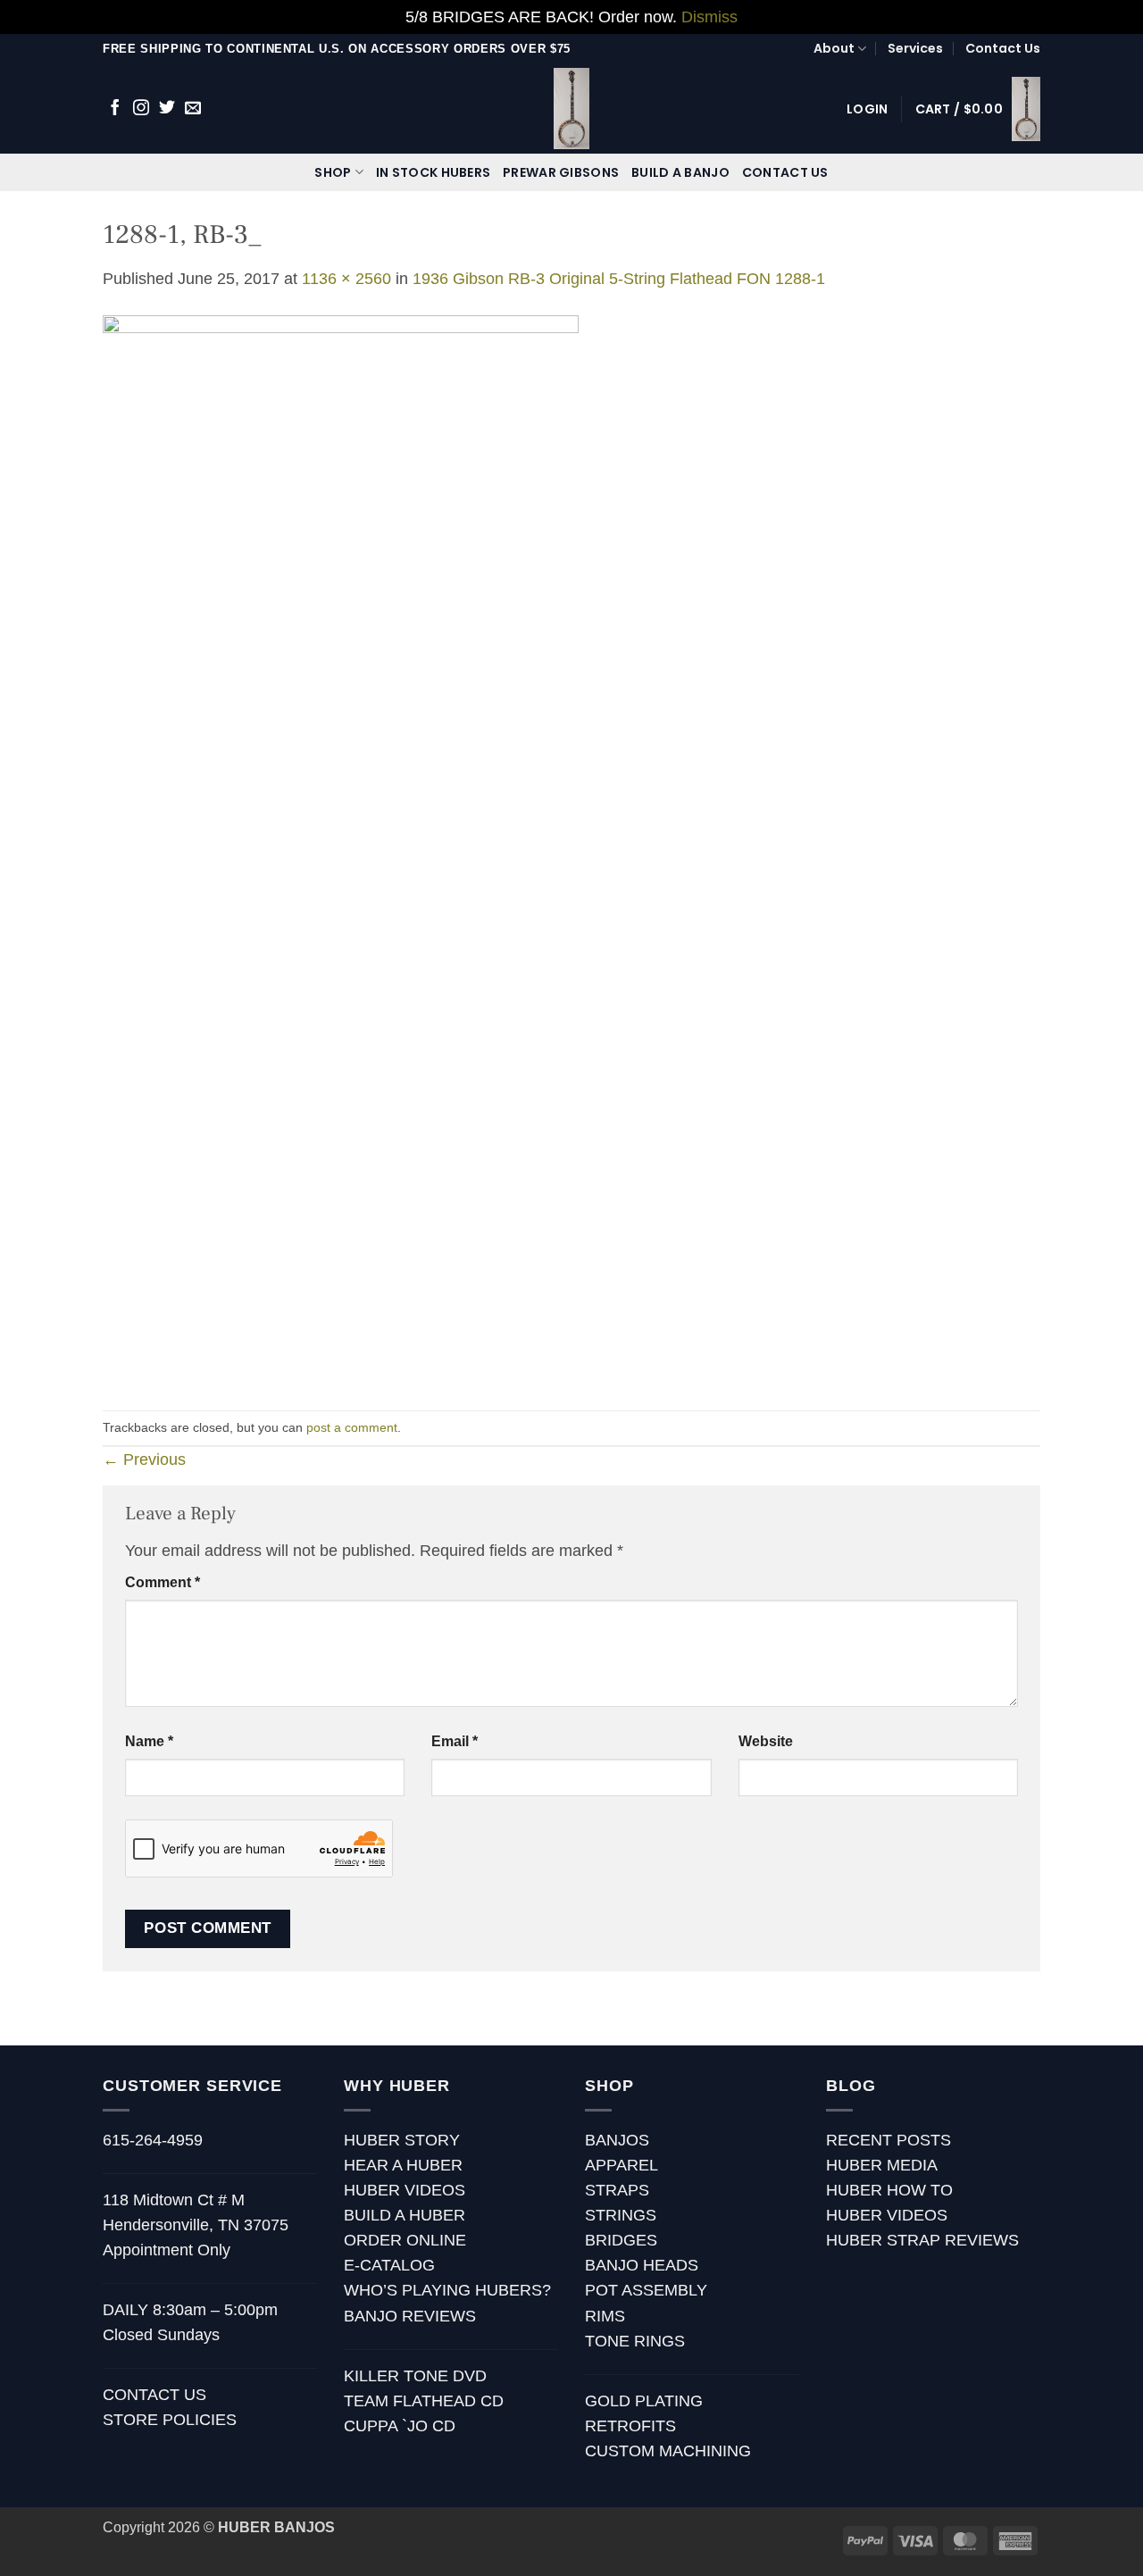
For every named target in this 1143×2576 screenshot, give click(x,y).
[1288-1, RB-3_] (341, 849)
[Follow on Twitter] (167, 109)
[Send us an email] (193, 109)
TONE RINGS (635, 2341)
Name (149, 1741)
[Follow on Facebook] (115, 109)
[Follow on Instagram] (141, 109)
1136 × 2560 (346, 279)
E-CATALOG (389, 2265)
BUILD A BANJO (680, 172)
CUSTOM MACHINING (668, 2451)
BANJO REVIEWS (410, 2316)
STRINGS (621, 2215)
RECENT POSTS (889, 2140)
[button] (867, 109)
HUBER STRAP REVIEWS (922, 2240)
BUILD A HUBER (405, 2215)
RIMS (605, 2316)
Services (915, 48)
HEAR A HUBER (403, 2165)
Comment (163, 1582)
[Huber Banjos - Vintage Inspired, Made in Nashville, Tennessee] (572, 109)
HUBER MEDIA (882, 2165)
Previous (144, 1459)
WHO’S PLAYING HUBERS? (447, 2290)
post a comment (352, 1427)
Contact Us (1003, 48)
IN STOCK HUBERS (433, 172)
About (834, 48)
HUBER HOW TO (889, 2190)
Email (455, 1741)
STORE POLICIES (170, 2420)
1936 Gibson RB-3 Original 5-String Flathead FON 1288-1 (619, 279)
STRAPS (617, 2190)
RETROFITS (630, 2426)
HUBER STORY (402, 2140)
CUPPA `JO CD (400, 2426)
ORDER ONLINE (405, 2240)
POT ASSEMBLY (646, 2290)
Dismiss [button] (709, 17)
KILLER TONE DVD (415, 2376)
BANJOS (617, 2140)
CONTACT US (785, 172)
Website (766, 1741)
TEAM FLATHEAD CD (424, 2401)
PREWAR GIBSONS (561, 172)
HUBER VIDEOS (405, 2190)
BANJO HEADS (642, 2265)
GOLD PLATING (644, 2401)
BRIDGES (621, 2240)
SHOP (333, 172)
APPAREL (622, 2165)
